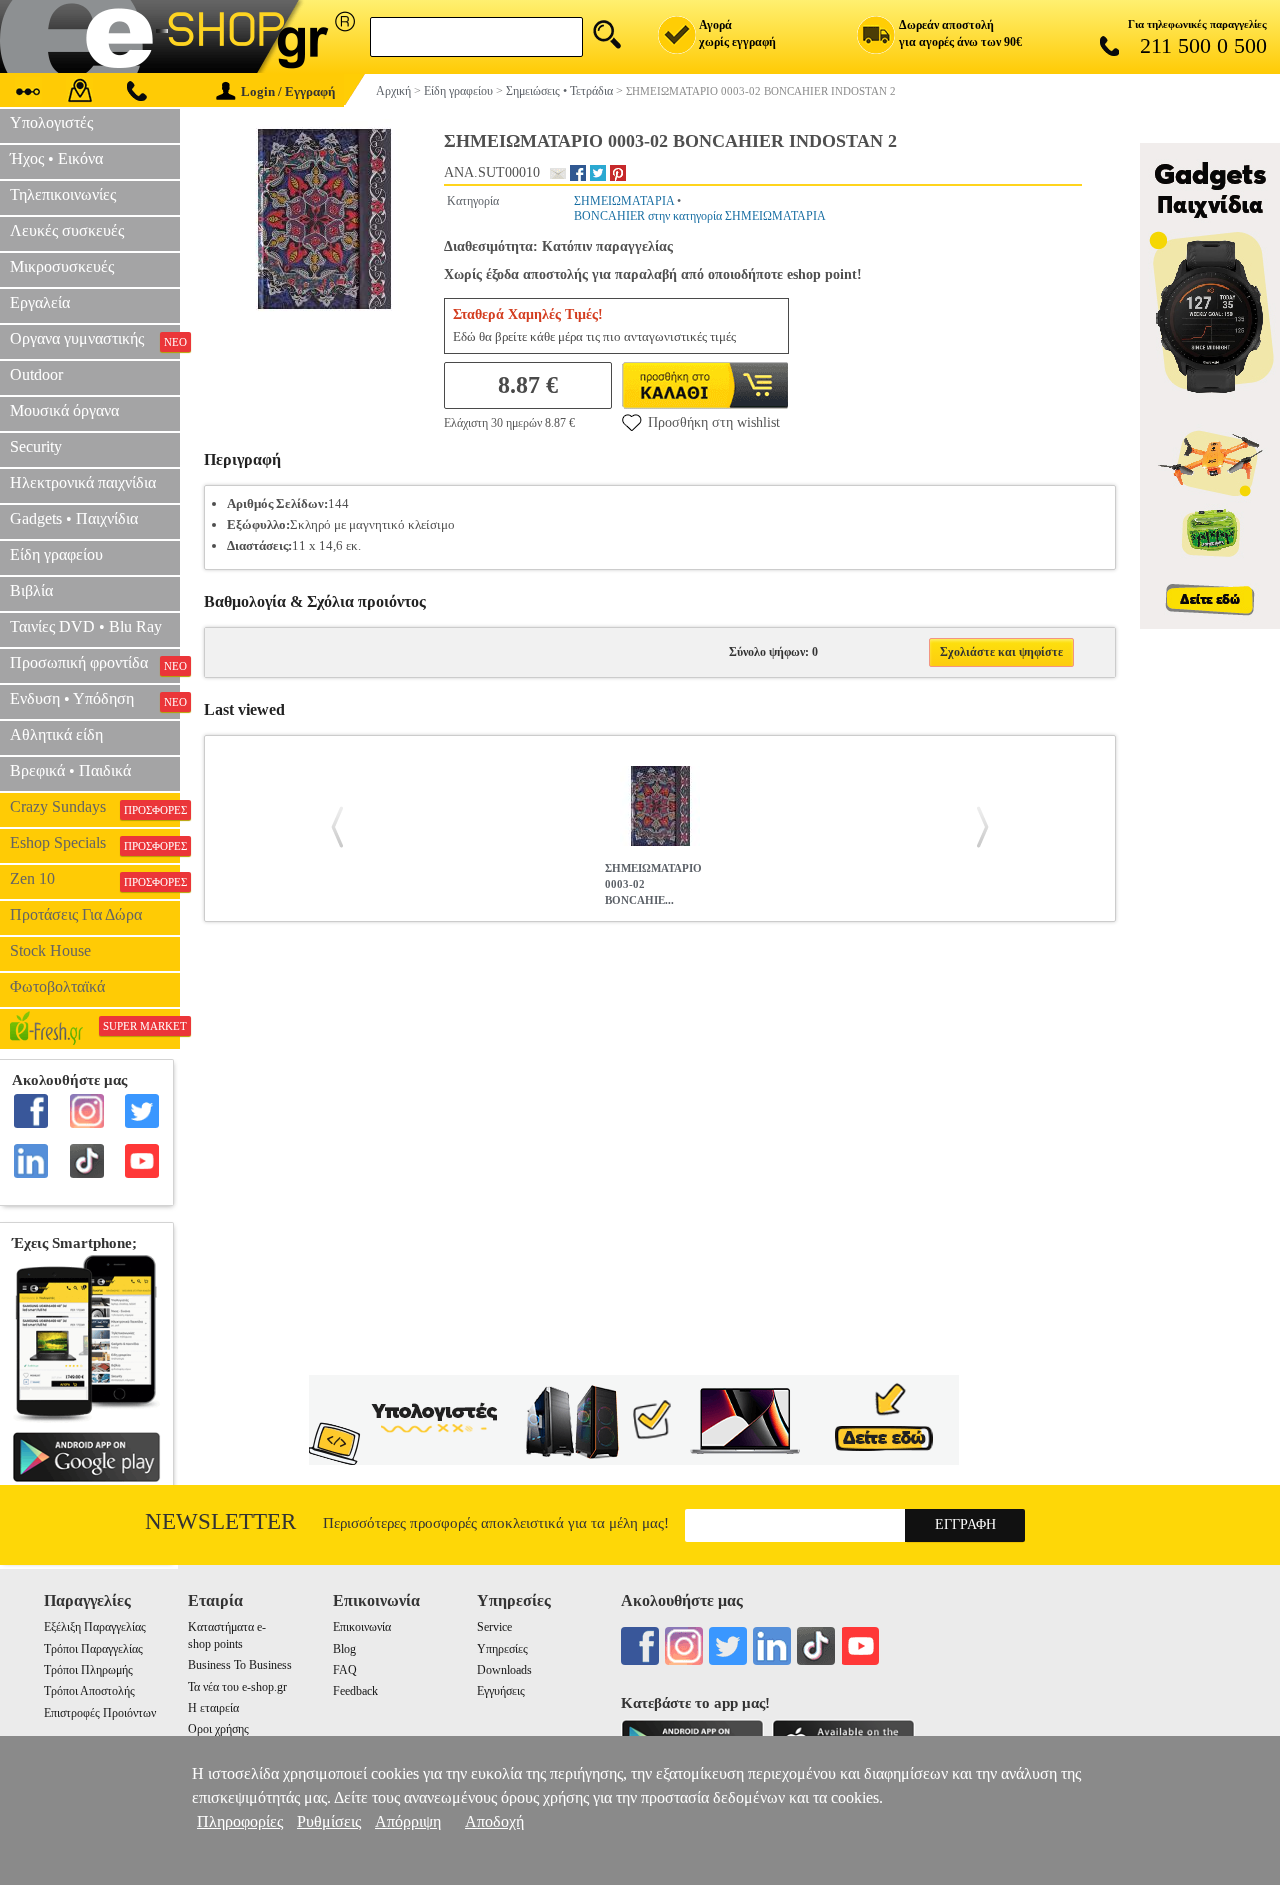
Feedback (355, 1691)
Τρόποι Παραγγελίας (93, 1649)
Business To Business (240, 1665)
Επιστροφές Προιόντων (100, 1713)
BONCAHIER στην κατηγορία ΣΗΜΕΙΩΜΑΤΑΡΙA (700, 216)
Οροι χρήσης (218, 1729)
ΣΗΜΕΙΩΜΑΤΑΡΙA (624, 201)
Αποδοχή (494, 1821)
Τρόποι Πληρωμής (88, 1670)
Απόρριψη (408, 1821)
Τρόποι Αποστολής (89, 1691)
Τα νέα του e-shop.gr (237, 1687)
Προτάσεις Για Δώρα (76, 914)
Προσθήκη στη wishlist (714, 422)
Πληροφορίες (240, 1821)
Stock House (50, 950)
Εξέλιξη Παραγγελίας (95, 1627)
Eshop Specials (95, 843)
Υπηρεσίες (502, 1649)
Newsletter (220, 1521)
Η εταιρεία (213, 1708)
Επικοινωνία (362, 1627)
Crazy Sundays (95, 807)
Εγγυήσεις (501, 1691)
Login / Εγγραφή (288, 91)
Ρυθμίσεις (329, 1821)
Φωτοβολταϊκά (57, 986)
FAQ (345, 1670)
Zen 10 (95, 879)
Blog (344, 1649)
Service (494, 1627)
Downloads (504, 1670)
